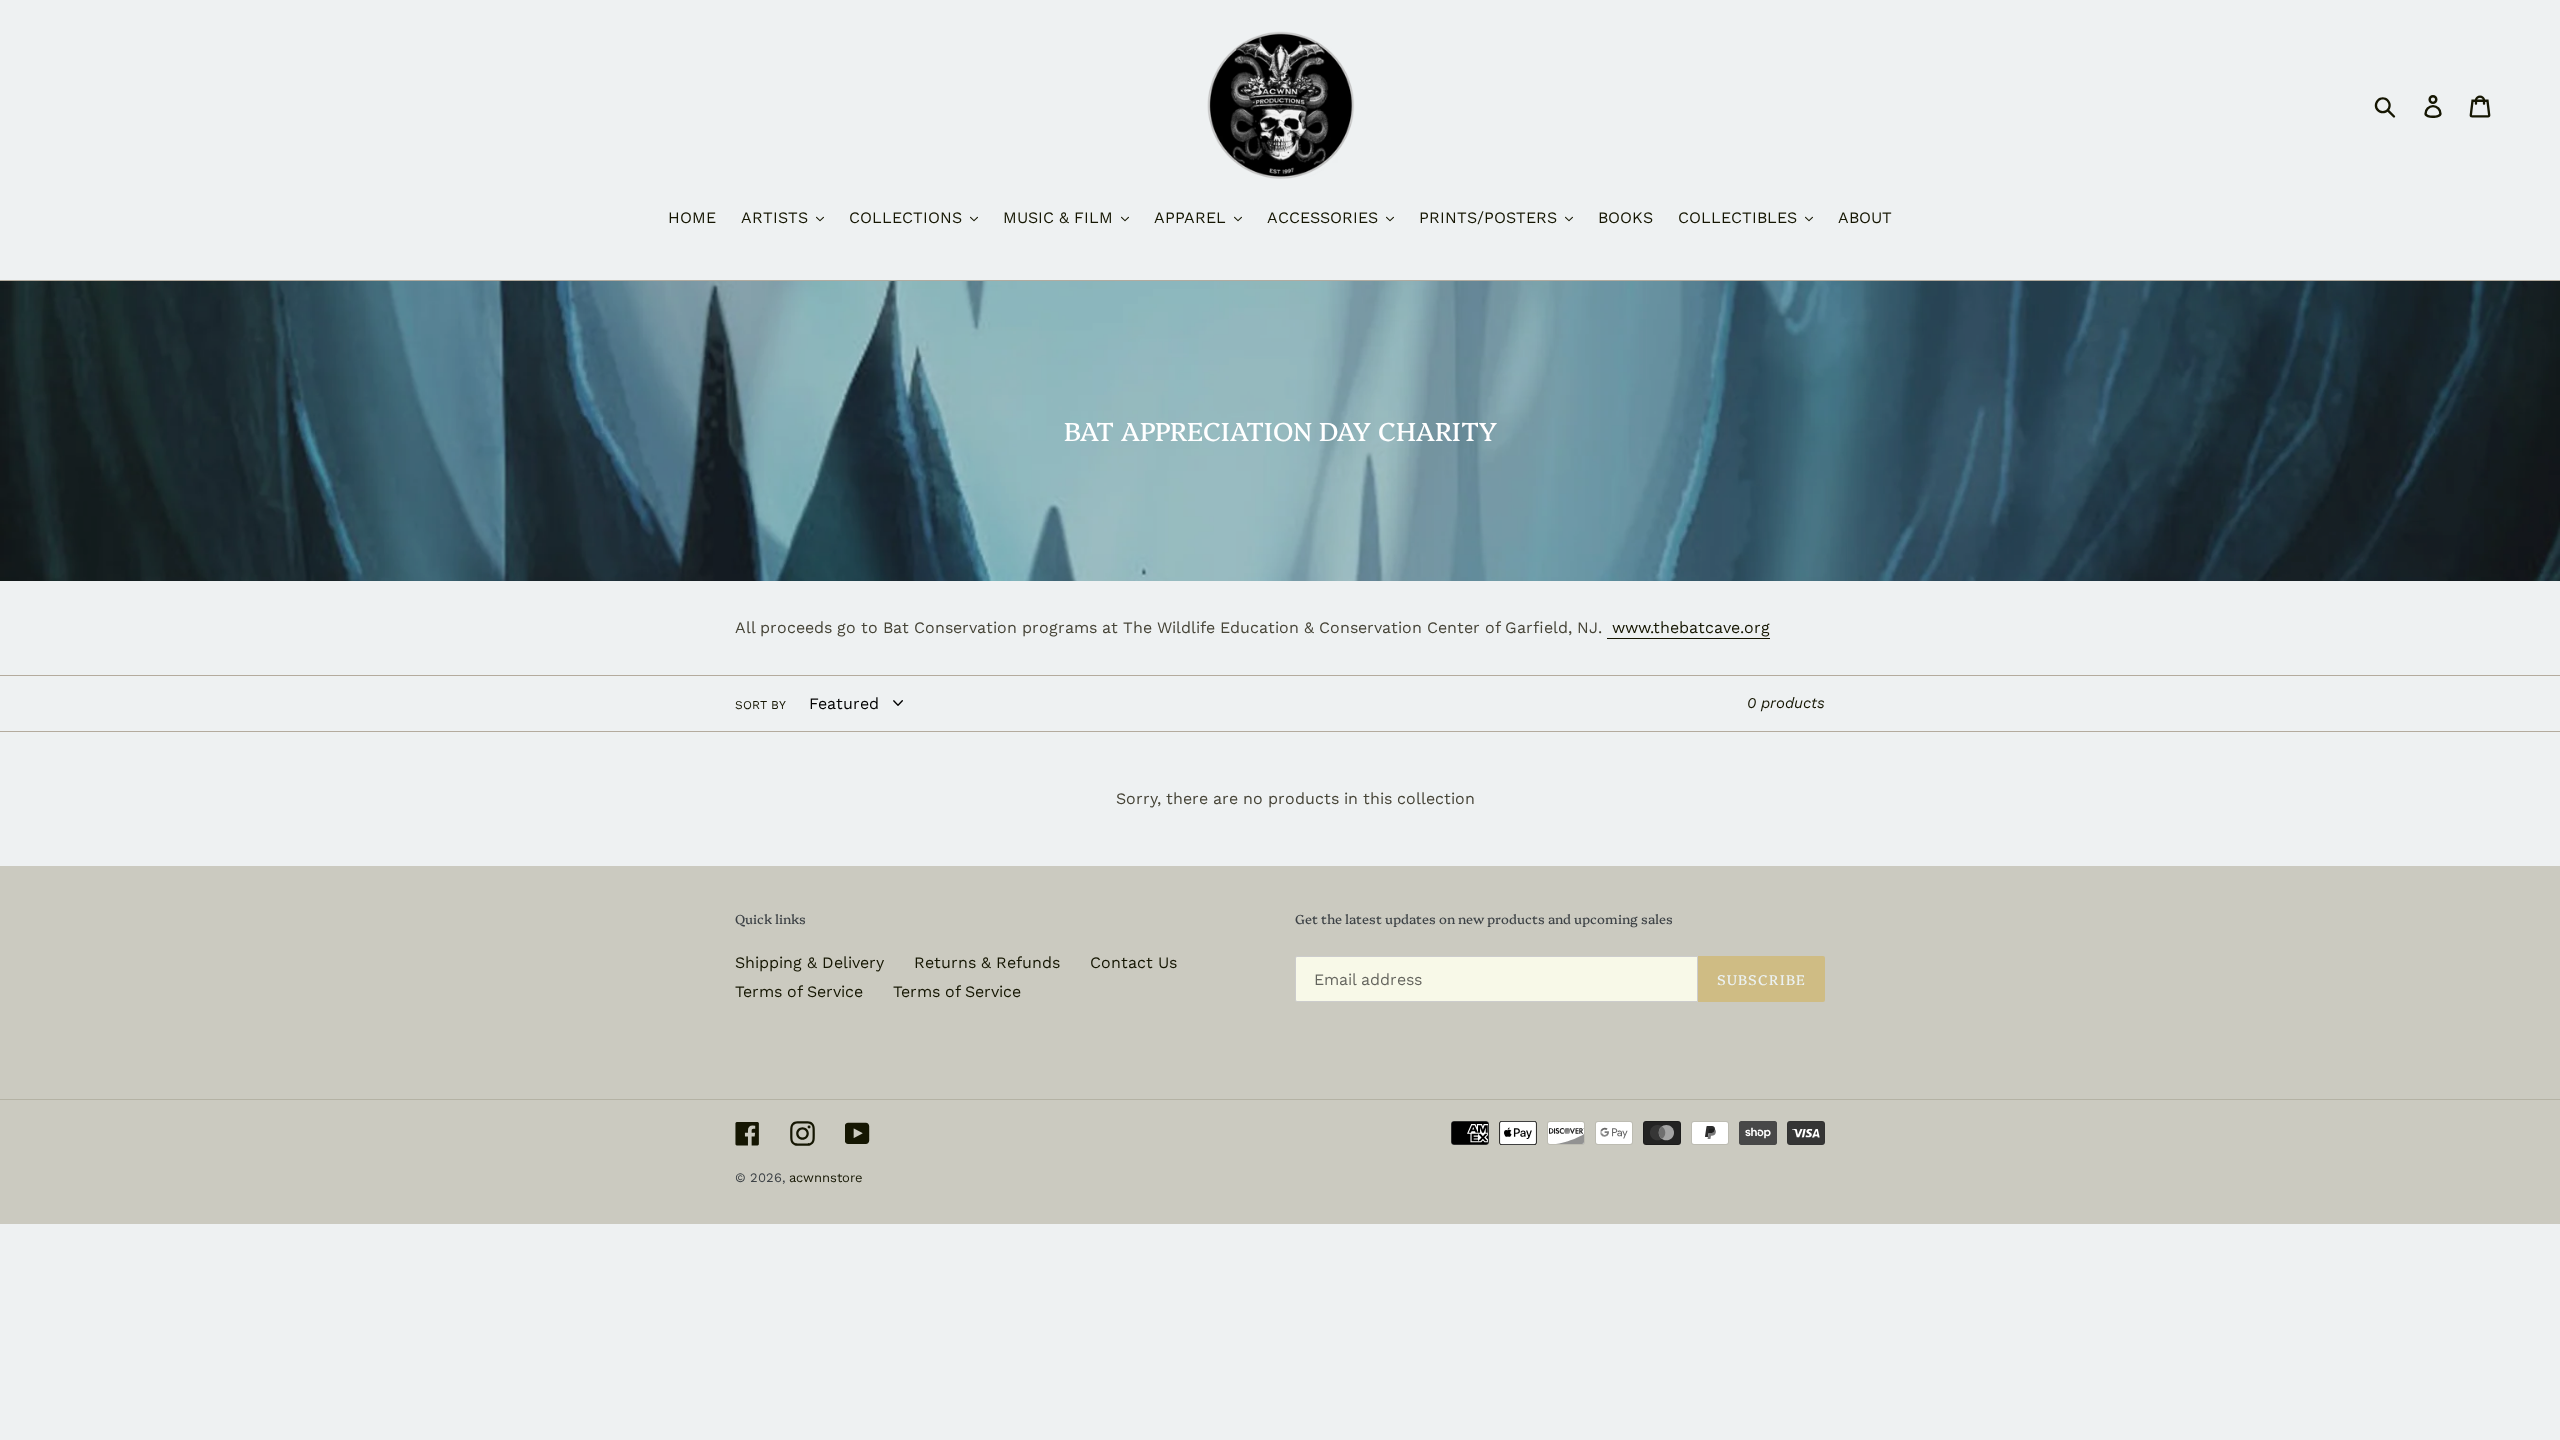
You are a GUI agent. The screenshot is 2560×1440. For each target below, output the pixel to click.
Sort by (760, 705)
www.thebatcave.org (1688, 627)
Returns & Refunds (987, 962)
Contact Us (1133, 962)
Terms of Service (799, 991)
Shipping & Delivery (809, 962)
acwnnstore (826, 1177)
